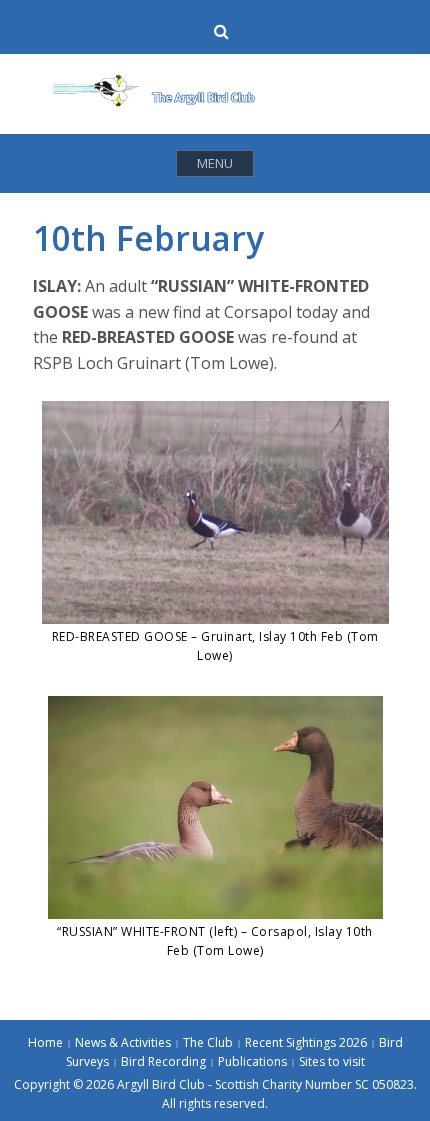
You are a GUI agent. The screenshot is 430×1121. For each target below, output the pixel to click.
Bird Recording (163, 1061)
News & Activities (123, 1042)
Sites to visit (332, 1061)
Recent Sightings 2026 (306, 1042)
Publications (252, 1061)
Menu (215, 163)
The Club (208, 1042)
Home (45, 1042)
